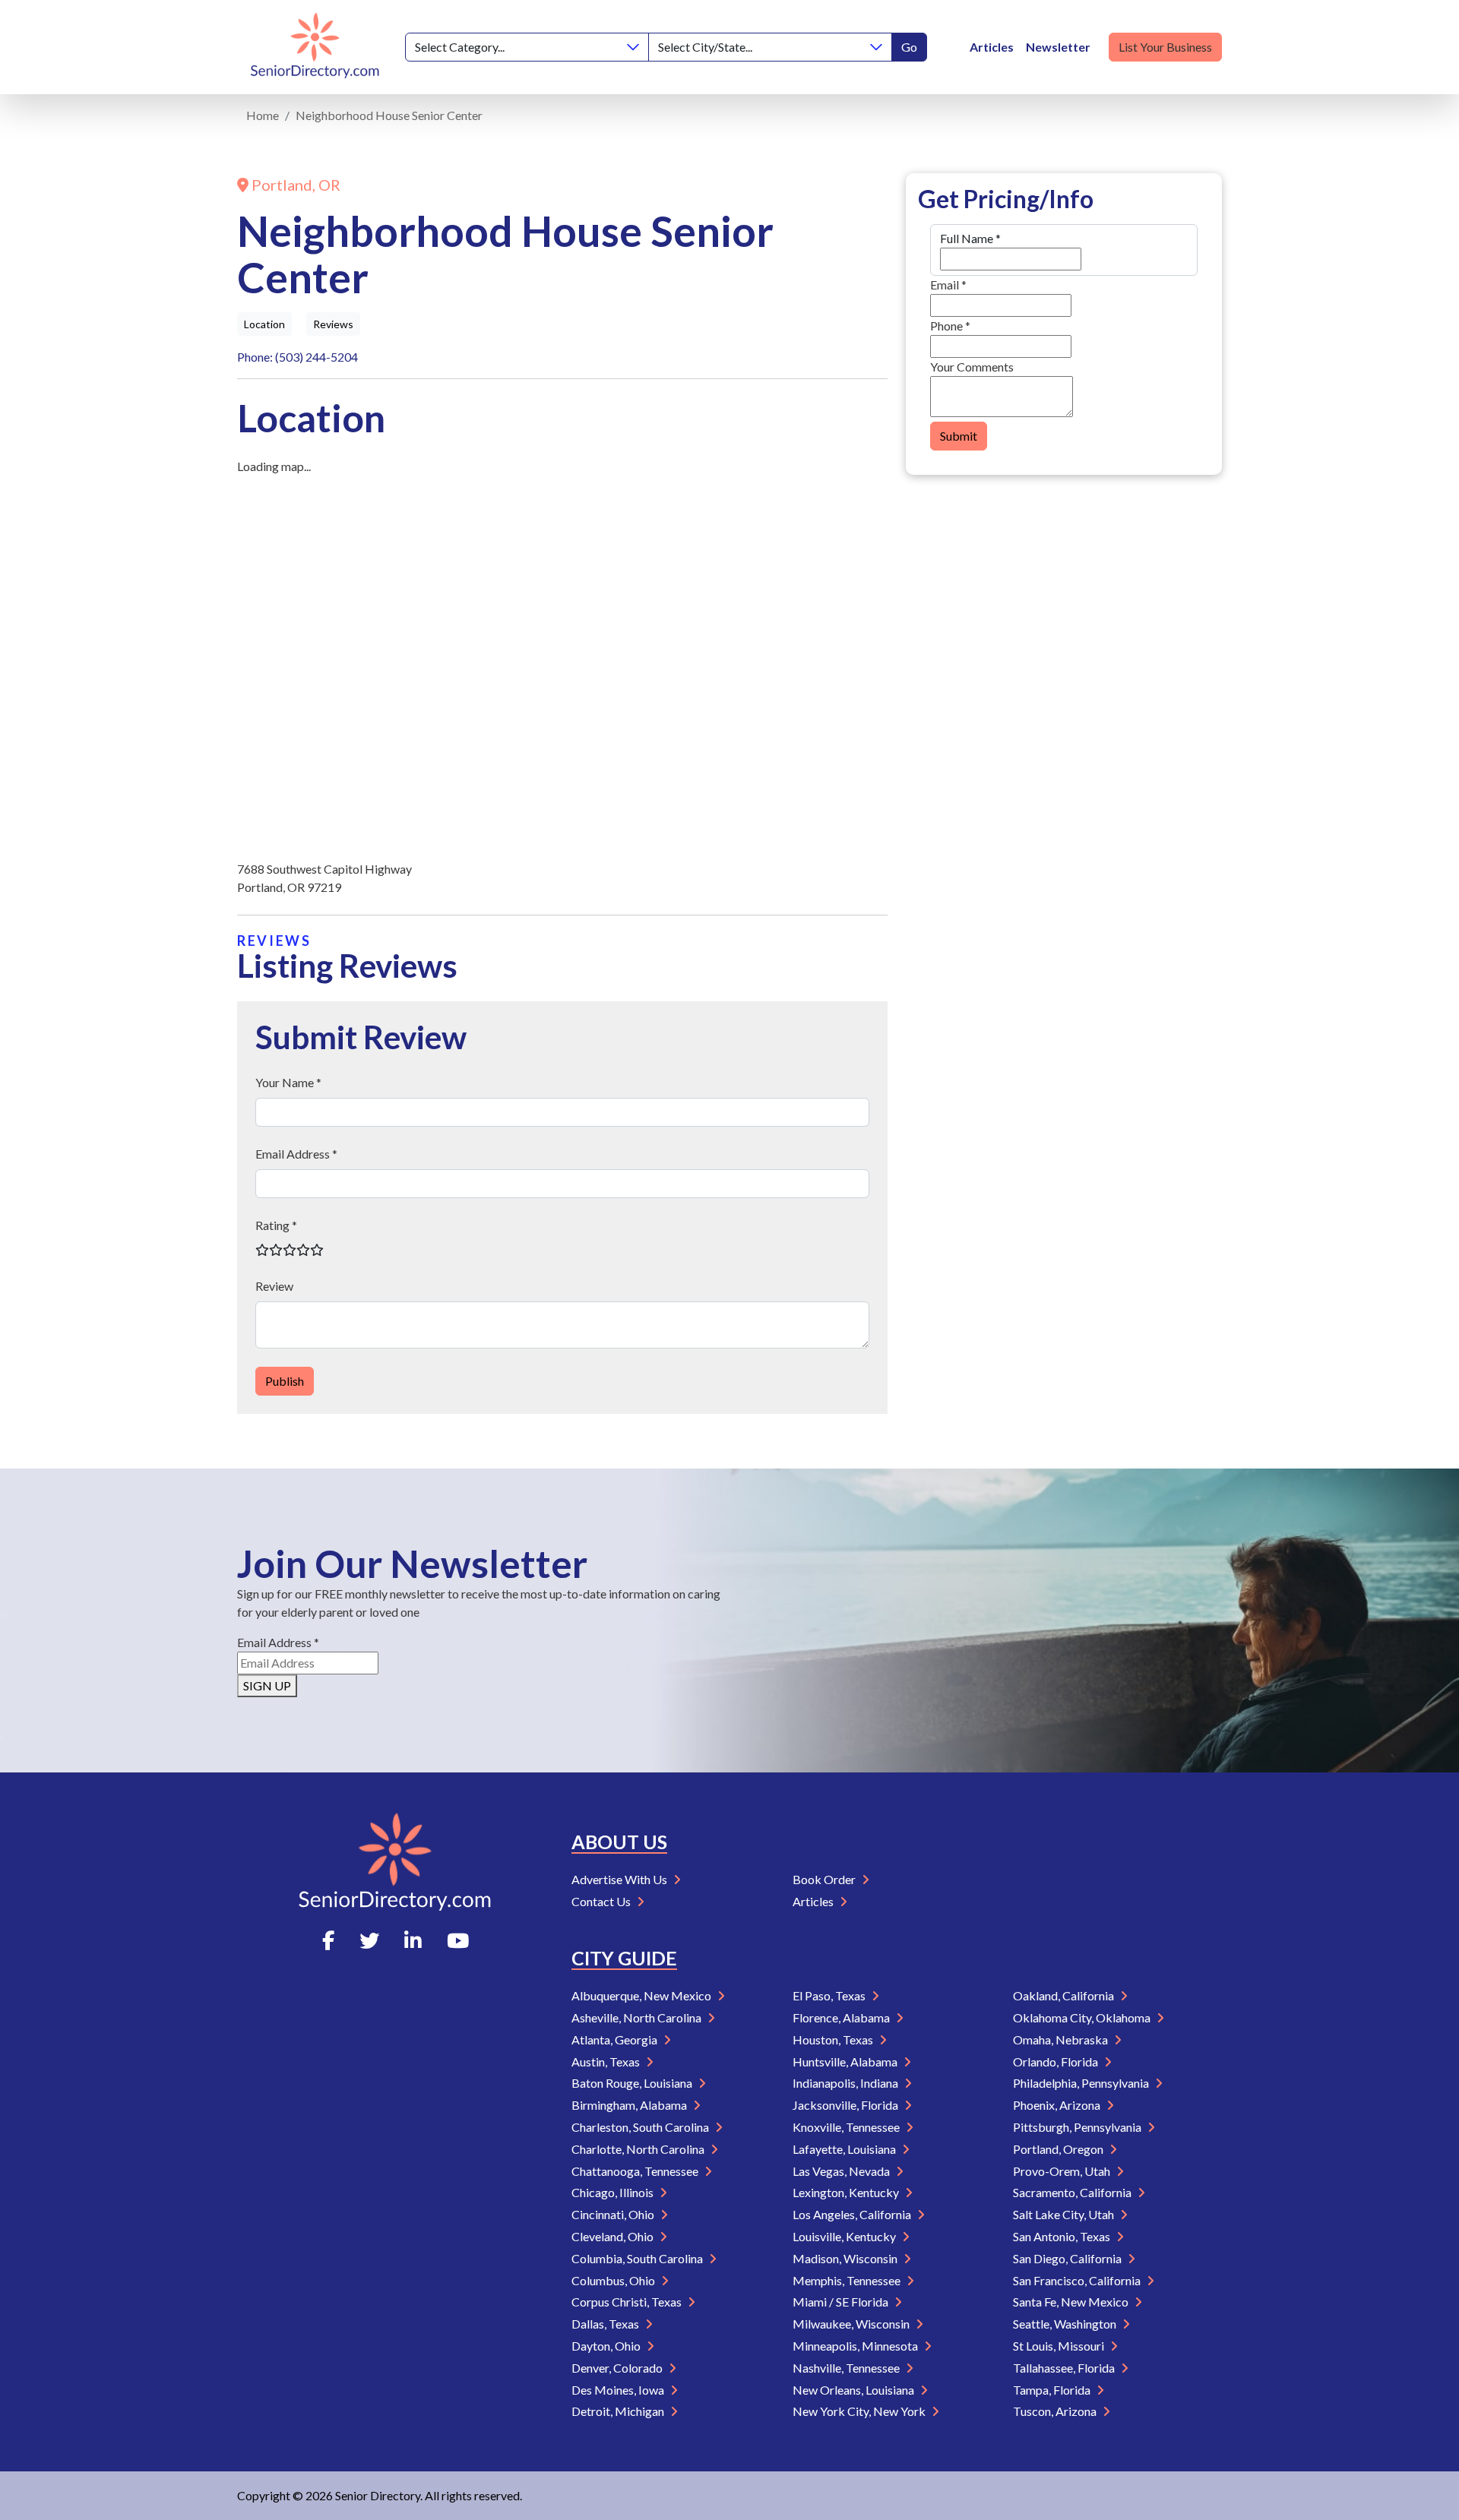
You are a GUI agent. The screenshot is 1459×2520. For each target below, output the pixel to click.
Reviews (333, 324)
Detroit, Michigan (619, 2411)
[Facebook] (328, 1940)
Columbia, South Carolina (638, 2258)
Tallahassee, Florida (1065, 2368)
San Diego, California (1068, 2258)
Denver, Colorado (618, 2368)
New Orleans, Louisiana (855, 2390)
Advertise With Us (620, 1879)
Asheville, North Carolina (638, 2017)
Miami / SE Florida (842, 2302)
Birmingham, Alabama (630, 2105)
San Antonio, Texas (1063, 2236)
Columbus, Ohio (614, 2280)
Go (909, 47)
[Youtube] (458, 1940)
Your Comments (972, 367)
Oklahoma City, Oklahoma (1083, 2017)
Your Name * (288, 1082)
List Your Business (1165, 47)
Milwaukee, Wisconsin (852, 2324)
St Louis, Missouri (1060, 2346)
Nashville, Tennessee (847, 2368)
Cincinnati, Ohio (614, 2214)
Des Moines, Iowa (619, 2390)
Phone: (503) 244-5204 (297, 357)
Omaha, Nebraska (1062, 2039)
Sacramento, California (1073, 2192)
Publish (285, 1381)
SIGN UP (267, 1685)
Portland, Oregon (1059, 2149)
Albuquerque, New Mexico (642, 1995)
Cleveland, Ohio (614, 2236)
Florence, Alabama (842, 2017)
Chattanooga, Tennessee (636, 2171)
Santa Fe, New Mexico (1072, 2302)
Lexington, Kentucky (847, 2192)
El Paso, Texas (830, 1995)
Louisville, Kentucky (845, 2236)
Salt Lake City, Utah (1065, 2214)
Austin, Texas (607, 2062)
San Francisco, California (1078, 2280)
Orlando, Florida (1057, 2062)
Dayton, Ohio (607, 2346)
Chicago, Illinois (614, 2192)
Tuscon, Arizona (1056, 2411)
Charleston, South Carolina (641, 2127)
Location (264, 324)
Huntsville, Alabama (846, 2062)
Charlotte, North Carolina (639, 2149)
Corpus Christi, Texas (628, 2302)
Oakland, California (1065, 1995)
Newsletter (1058, 47)
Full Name (970, 238)
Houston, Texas (834, 2039)
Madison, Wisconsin (846, 2258)
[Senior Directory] (315, 47)
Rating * (276, 1225)
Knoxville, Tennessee (847, 2127)
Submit (959, 436)
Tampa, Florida (1053, 2390)
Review (274, 1286)
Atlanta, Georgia (616, 2039)
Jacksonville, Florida (847, 2105)
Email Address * (296, 1154)
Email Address (278, 1642)
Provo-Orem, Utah (1063, 2171)
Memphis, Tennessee (848, 2280)
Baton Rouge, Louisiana (633, 2083)
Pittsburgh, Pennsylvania (1078, 2127)
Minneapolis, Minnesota (856, 2346)
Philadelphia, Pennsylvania (1082, 2083)
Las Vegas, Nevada (842, 2171)
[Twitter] (369, 1940)
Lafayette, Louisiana (845, 2149)
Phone (950, 326)
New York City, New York (860, 2411)
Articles (992, 47)
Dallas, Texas (606, 2324)
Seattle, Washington (1066, 2324)
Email (948, 285)
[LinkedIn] (413, 1940)
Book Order (825, 1879)
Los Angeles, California (853, 2214)
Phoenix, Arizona (1058, 2105)
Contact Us (602, 1901)
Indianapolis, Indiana (847, 2083)
